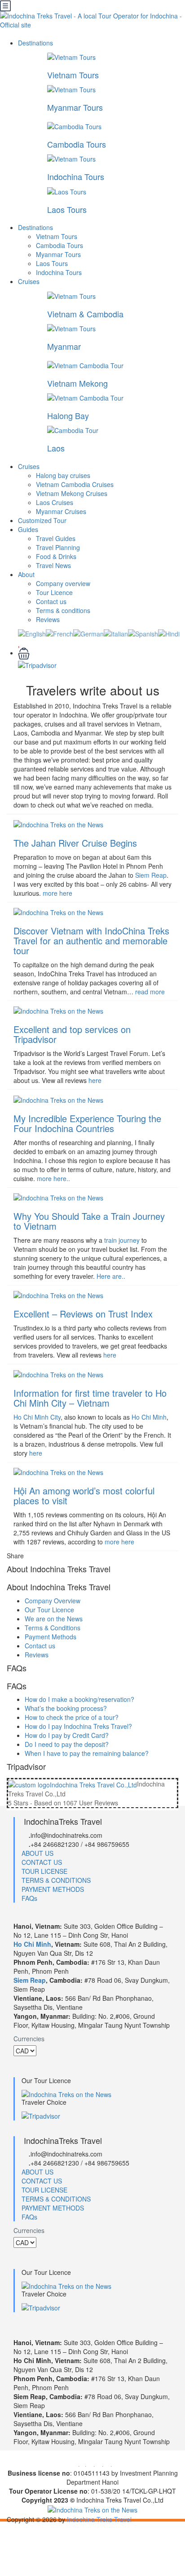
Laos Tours (67, 209)
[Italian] (116, 633)
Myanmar (64, 346)
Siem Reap (151, 875)
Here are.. (111, 1276)
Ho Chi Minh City (37, 1417)
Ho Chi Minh (149, 1417)
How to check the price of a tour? (72, 1717)
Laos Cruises (55, 502)
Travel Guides (56, 538)
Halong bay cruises (63, 475)
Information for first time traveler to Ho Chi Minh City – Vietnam (90, 1398)
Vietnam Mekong (77, 383)
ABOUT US (37, 1853)
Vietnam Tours (73, 75)
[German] (88, 633)
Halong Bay (68, 415)
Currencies (29, 2039)
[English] (32, 633)
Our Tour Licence (49, 1610)
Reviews (48, 619)
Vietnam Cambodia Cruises (75, 484)
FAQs (29, 1898)
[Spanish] (143, 633)
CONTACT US (42, 1862)
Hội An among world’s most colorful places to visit (84, 1496)
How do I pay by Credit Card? (67, 1735)
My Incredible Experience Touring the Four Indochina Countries (87, 1123)
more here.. (53, 1178)
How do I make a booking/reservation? (79, 1699)
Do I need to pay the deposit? (67, 1744)
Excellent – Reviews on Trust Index (83, 1314)
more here (57, 893)
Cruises (30, 281)
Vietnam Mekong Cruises (72, 493)
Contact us (51, 601)
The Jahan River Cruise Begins (75, 843)
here (95, 1080)
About (26, 574)
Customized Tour (42, 520)
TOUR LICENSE (44, 1871)
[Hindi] (169, 633)
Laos (56, 448)
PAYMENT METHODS (53, 1889)
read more (150, 992)
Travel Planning (58, 547)
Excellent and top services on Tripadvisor (72, 1034)
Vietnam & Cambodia (85, 314)
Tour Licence (54, 592)
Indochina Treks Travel (99, 2519)
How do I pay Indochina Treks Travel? (78, 1726)
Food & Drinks (56, 556)
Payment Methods (51, 1637)
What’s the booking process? (66, 1708)
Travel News (53, 565)
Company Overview (53, 1601)
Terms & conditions (63, 610)
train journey (122, 1240)
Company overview (63, 583)
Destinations (36, 43)
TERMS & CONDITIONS (56, 1880)
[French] (59, 633)
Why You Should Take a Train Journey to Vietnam (89, 1221)
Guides (28, 529)
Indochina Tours (76, 176)
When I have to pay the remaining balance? (87, 1753)
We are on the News (54, 1619)
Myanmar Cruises (61, 511)
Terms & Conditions (53, 1628)
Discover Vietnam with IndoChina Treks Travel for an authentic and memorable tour (91, 941)
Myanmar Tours (75, 107)
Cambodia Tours (77, 144)
